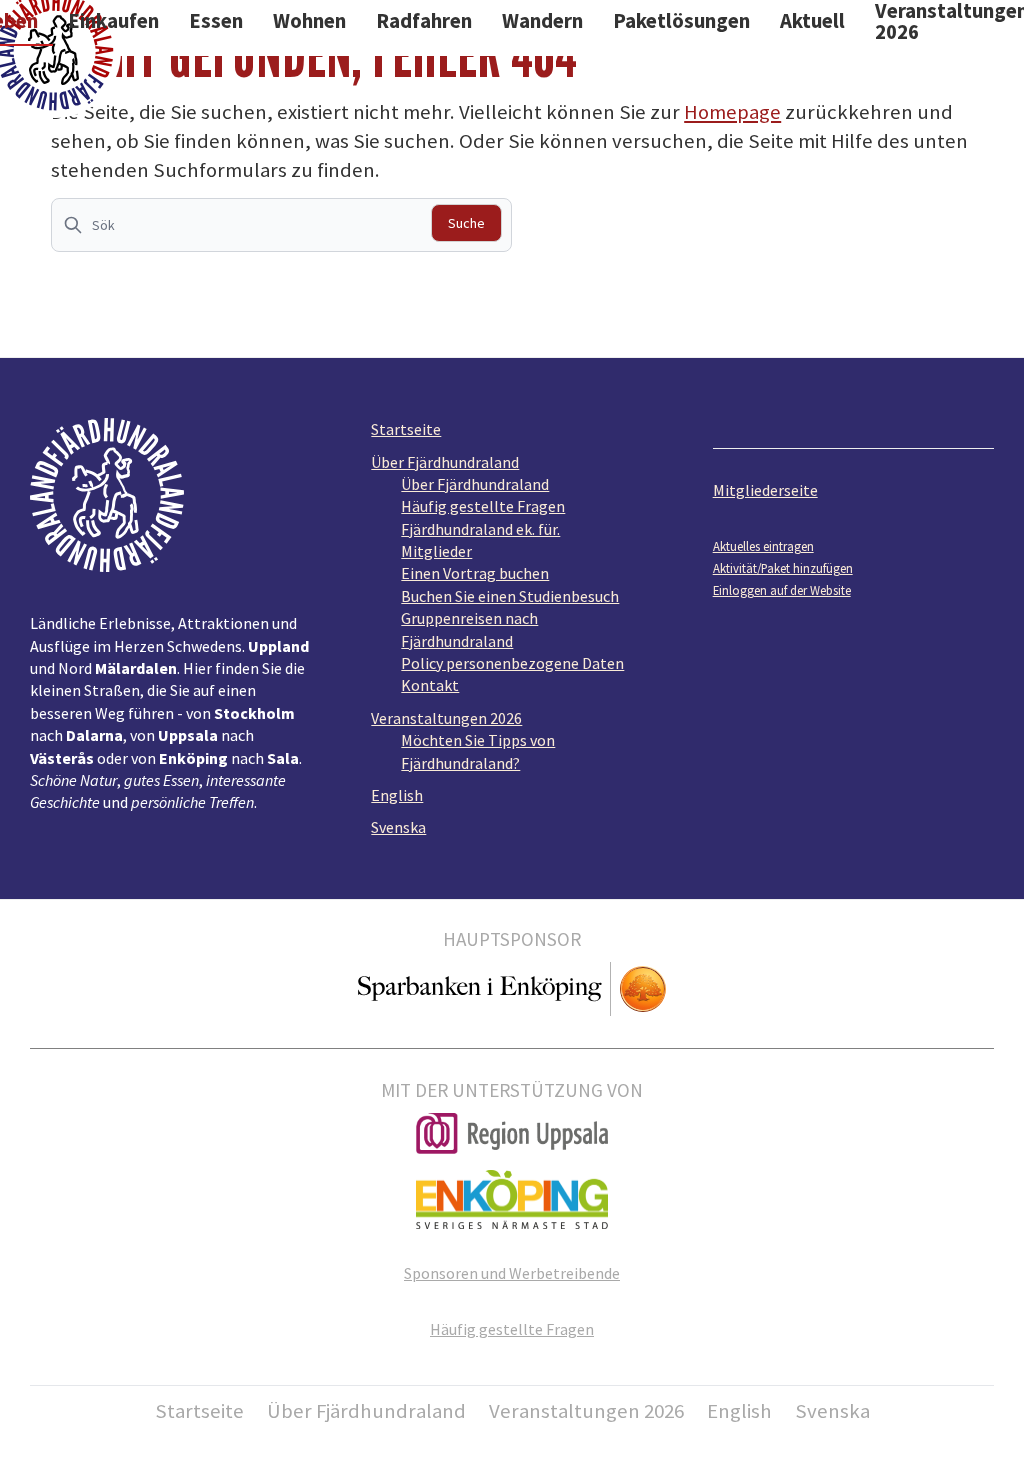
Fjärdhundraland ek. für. (480, 529)
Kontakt (430, 685)
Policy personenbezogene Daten (512, 663)
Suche (466, 223)
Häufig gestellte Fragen (483, 506)
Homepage (732, 112)
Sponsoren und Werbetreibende (512, 1273)
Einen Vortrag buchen (475, 573)
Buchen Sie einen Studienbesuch (510, 596)
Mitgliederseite (765, 490)
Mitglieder (436, 551)
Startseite (406, 429)
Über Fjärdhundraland (445, 462)
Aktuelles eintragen (763, 546)
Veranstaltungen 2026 (446, 718)
